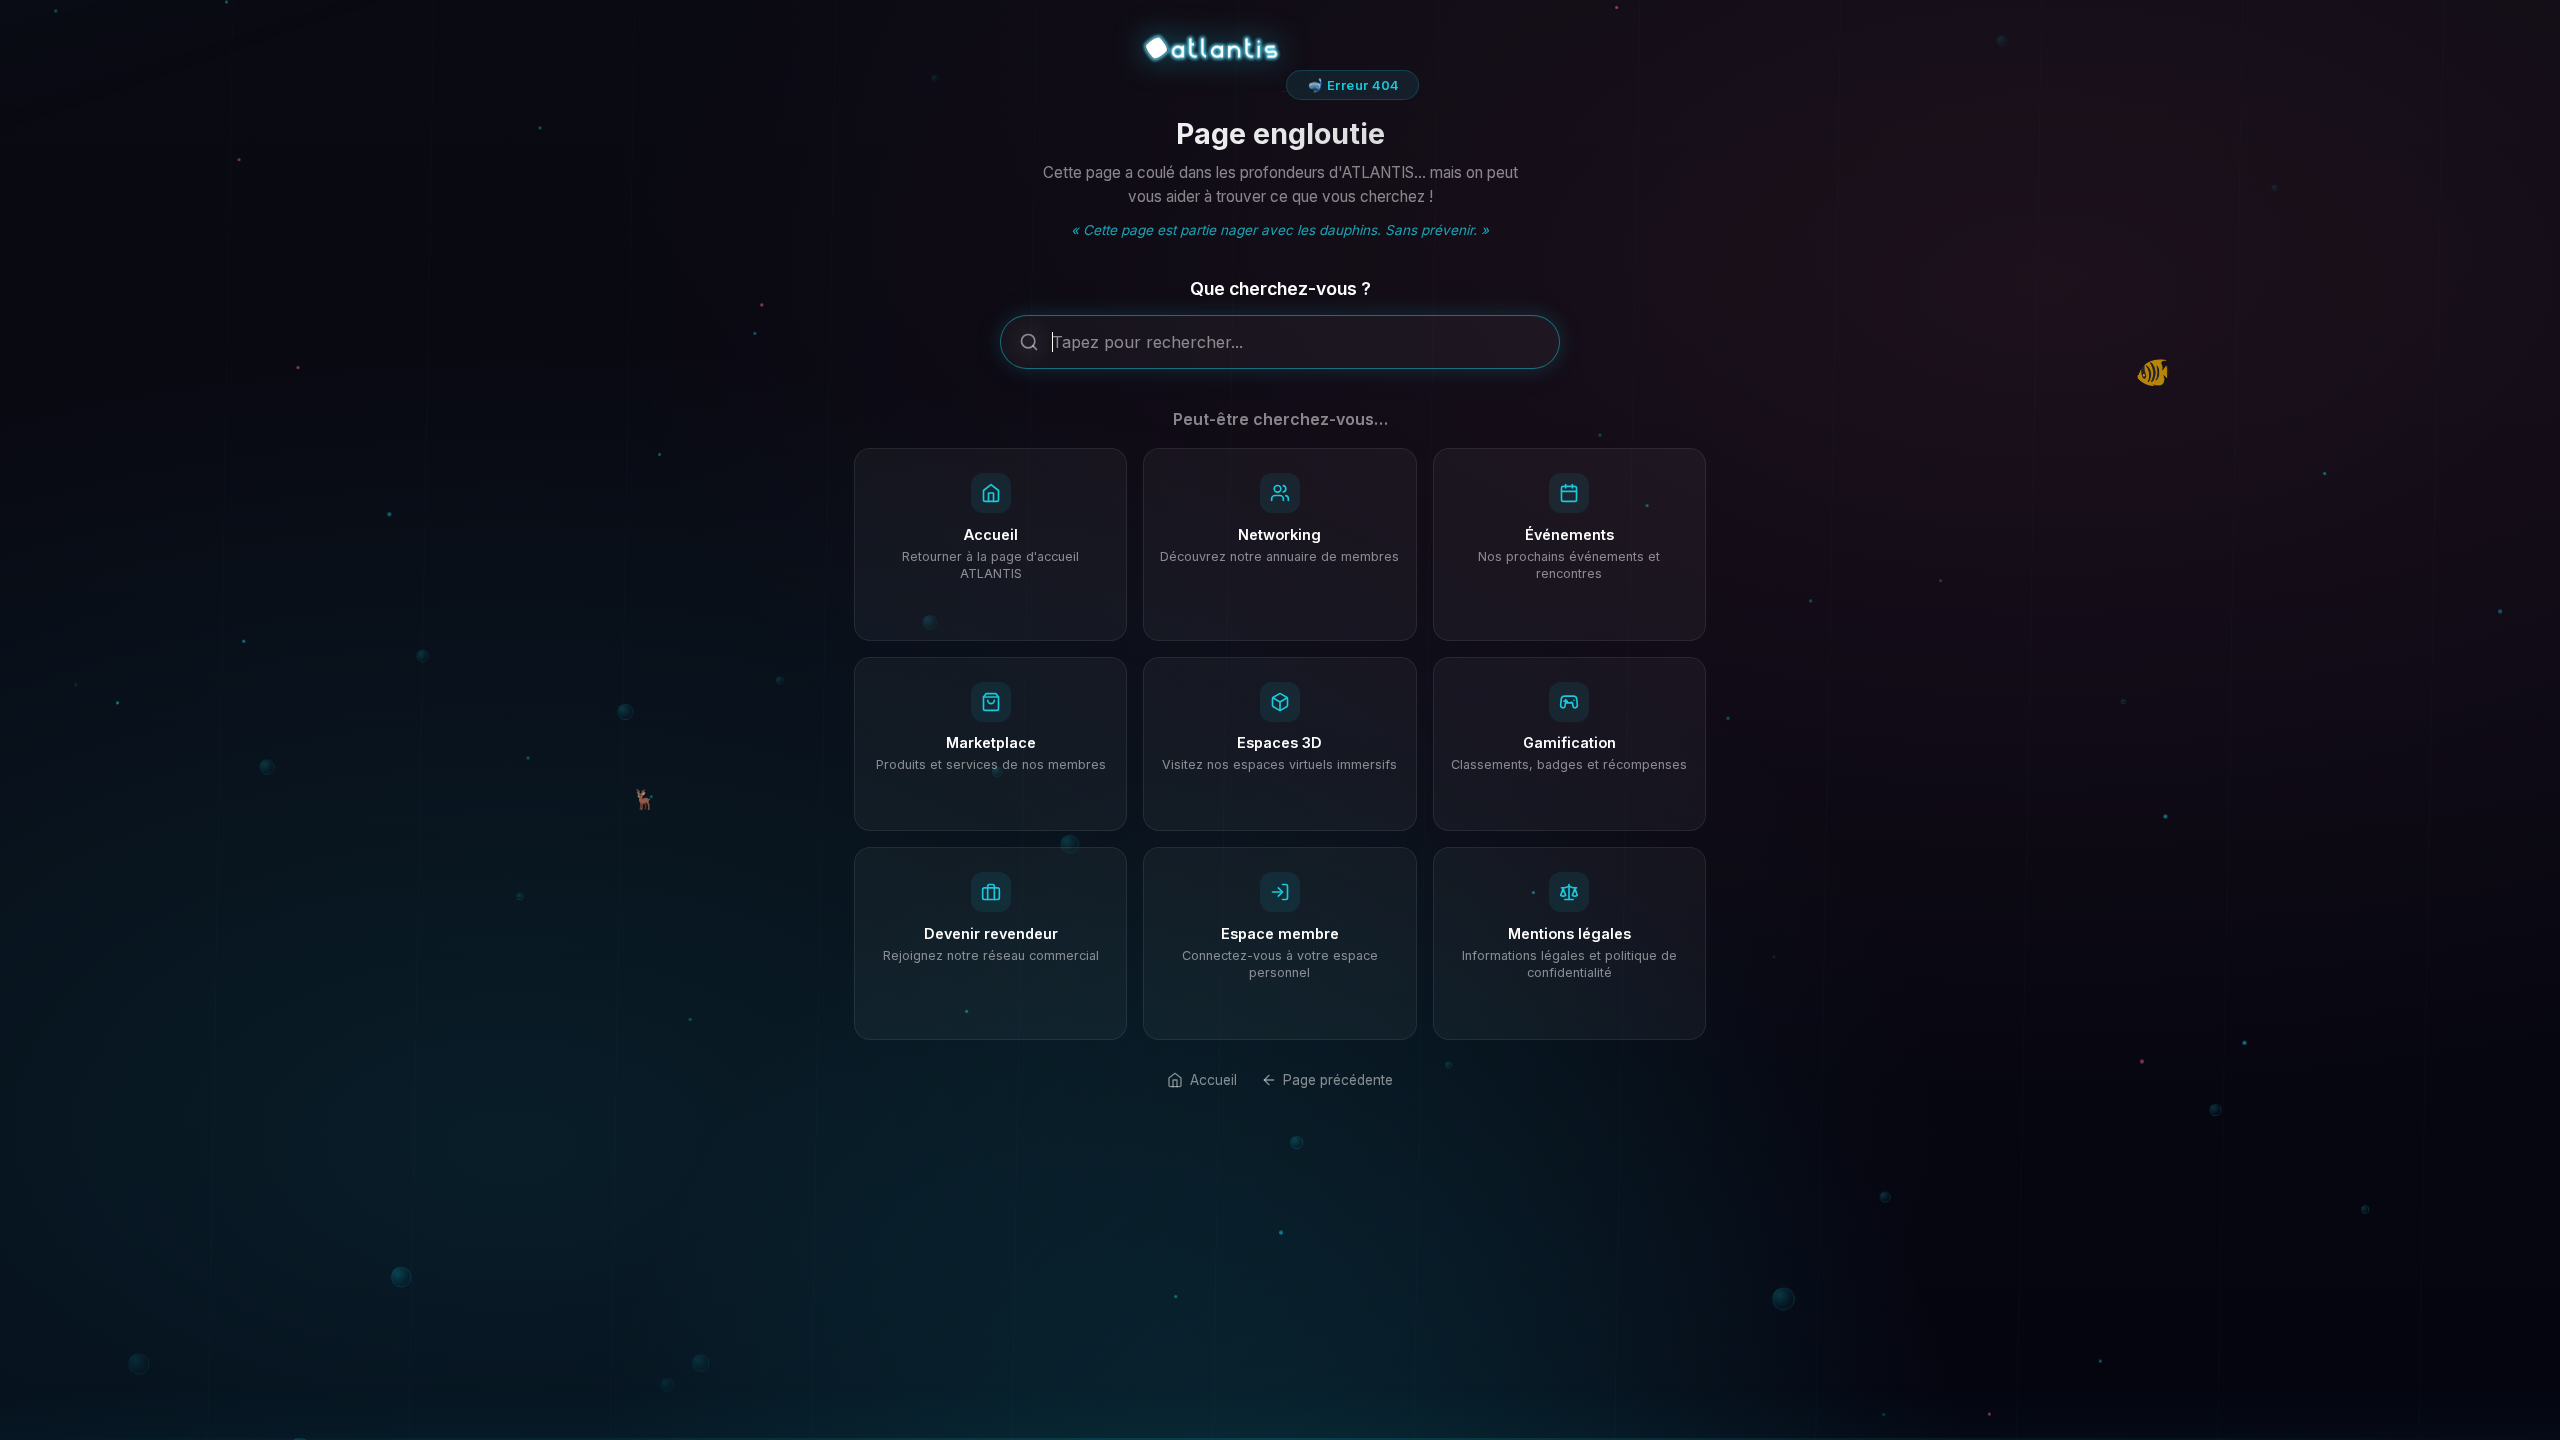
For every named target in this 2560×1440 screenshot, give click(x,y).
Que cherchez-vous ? (1280, 288)
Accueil (1213, 1080)
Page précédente (1338, 1080)
